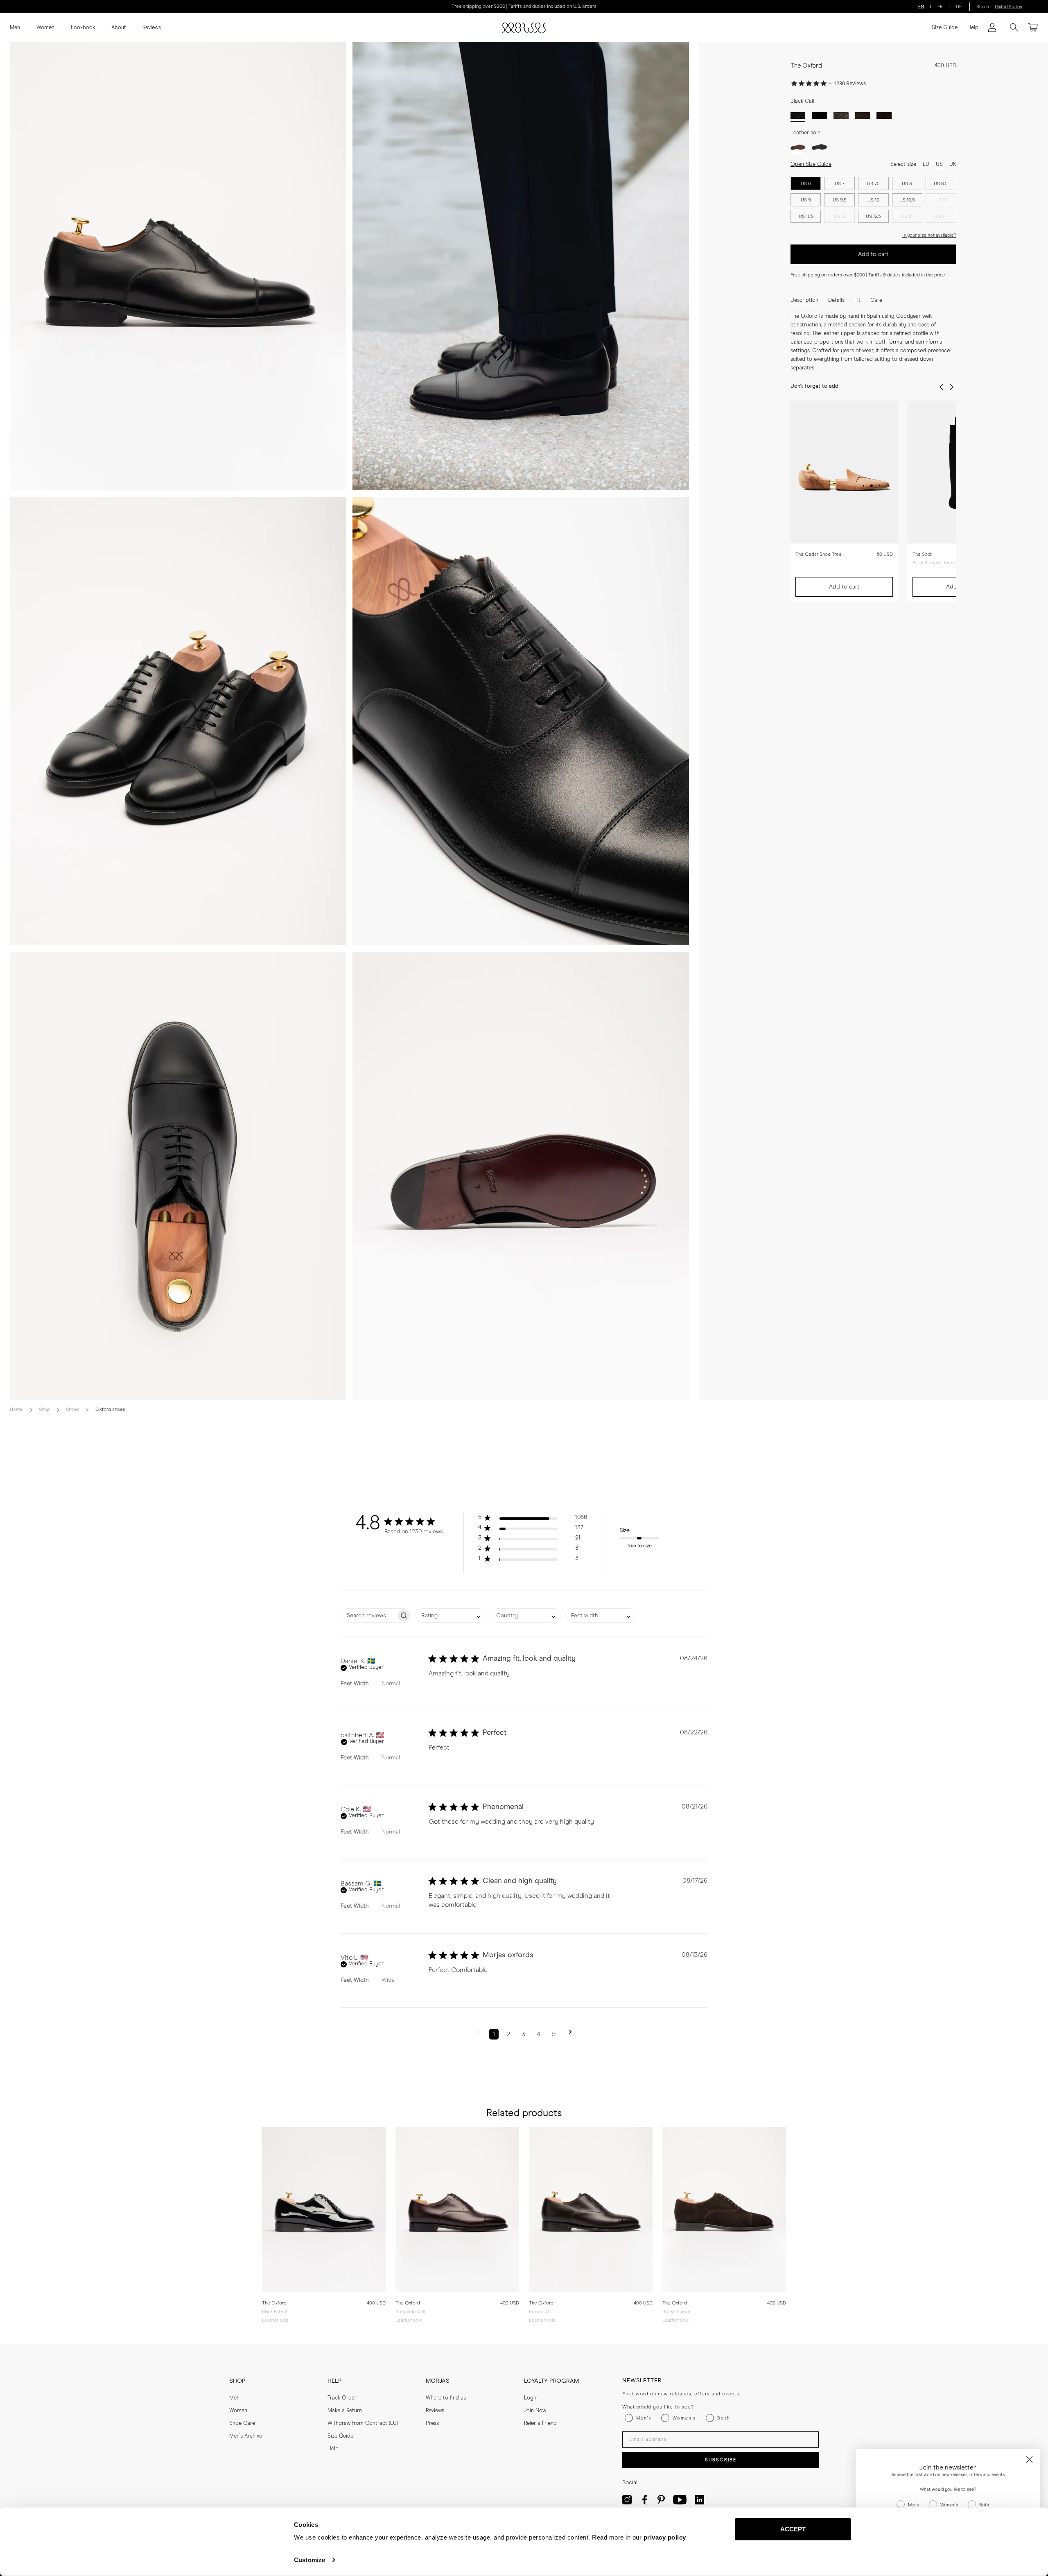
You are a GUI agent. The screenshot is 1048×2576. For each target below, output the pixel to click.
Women (45, 28)
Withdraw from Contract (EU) (363, 2423)
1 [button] (494, 2034)
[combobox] (451, 1615)
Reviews (152, 28)
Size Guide (945, 28)
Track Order (342, 2398)
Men (15, 28)
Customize (309, 2560)
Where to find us (446, 2398)
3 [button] (523, 2034)
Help (973, 28)
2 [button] (508, 2034)
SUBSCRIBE (721, 2460)
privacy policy (665, 2537)
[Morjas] (524, 28)
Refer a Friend (540, 2423)
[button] (533, 1519)
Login (531, 2398)
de (959, 7)
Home (16, 1410)
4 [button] (539, 2034)
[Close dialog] (1029, 2459)
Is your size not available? (929, 235)
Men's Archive (246, 2436)
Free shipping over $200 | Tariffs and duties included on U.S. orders (524, 7)
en (921, 7)
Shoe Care (242, 2423)
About (119, 28)
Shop (44, 1410)
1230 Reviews (850, 83)
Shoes (73, 1410)
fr (940, 7)
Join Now (535, 2411)
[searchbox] (369, 1615)
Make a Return (345, 2411)
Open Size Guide (811, 164)
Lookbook (83, 28)
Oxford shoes (110, 1410)
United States (1008, 7)
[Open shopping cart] (1033, 27)
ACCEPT (793, 2529)
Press (432, 2423)
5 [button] (554, 2034)
